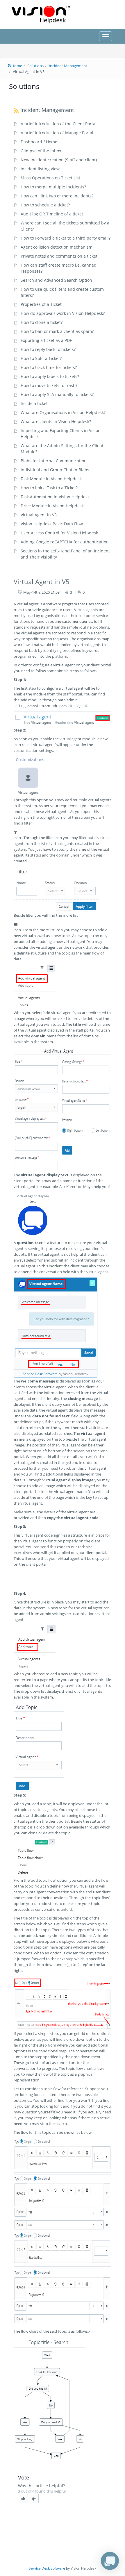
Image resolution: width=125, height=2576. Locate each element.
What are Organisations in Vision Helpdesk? (63, 412)
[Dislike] (34, 2499)
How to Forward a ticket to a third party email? (66, 238)
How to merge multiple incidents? (53, 187)
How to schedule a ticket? (45, 205)
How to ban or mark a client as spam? (57, 331)
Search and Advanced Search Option (56, 280)
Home (17, 66)
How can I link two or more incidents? (57, 196)
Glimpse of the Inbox (41, 151)
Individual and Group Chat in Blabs (55, 470)
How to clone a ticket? (42, 322)
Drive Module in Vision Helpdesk (52, 506)
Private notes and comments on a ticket (59, 256)
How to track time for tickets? (49, 367)
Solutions (35, 66)
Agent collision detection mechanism (57, 247)
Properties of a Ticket (41, 304)
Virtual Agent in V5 (39, 515)
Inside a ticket (34, 403)
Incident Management (68, 66)
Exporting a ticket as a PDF (46, 340)
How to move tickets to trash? (49, 385)
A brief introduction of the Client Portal (59, 124)
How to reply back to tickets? (48, 349)
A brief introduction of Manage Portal (57, 133)
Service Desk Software (47, 2568)
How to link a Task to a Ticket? (49, 488)
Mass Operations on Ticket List (50, 178)
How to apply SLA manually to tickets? (57, 394)
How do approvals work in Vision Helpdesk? (63, 313)
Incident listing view (40, 169)
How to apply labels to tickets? (50, 376)
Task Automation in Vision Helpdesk (55, 497)
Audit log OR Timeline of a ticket (52, 214)
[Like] (23, 2499)
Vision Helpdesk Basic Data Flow (52, 524)
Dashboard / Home (39, 142)
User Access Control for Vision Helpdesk (59, 533)
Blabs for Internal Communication (54, 461)
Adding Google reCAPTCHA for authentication (65, 542)
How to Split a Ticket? (41, 358)
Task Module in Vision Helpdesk (51, 479)
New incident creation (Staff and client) (59, 160)
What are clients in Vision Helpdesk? (56, 421)
